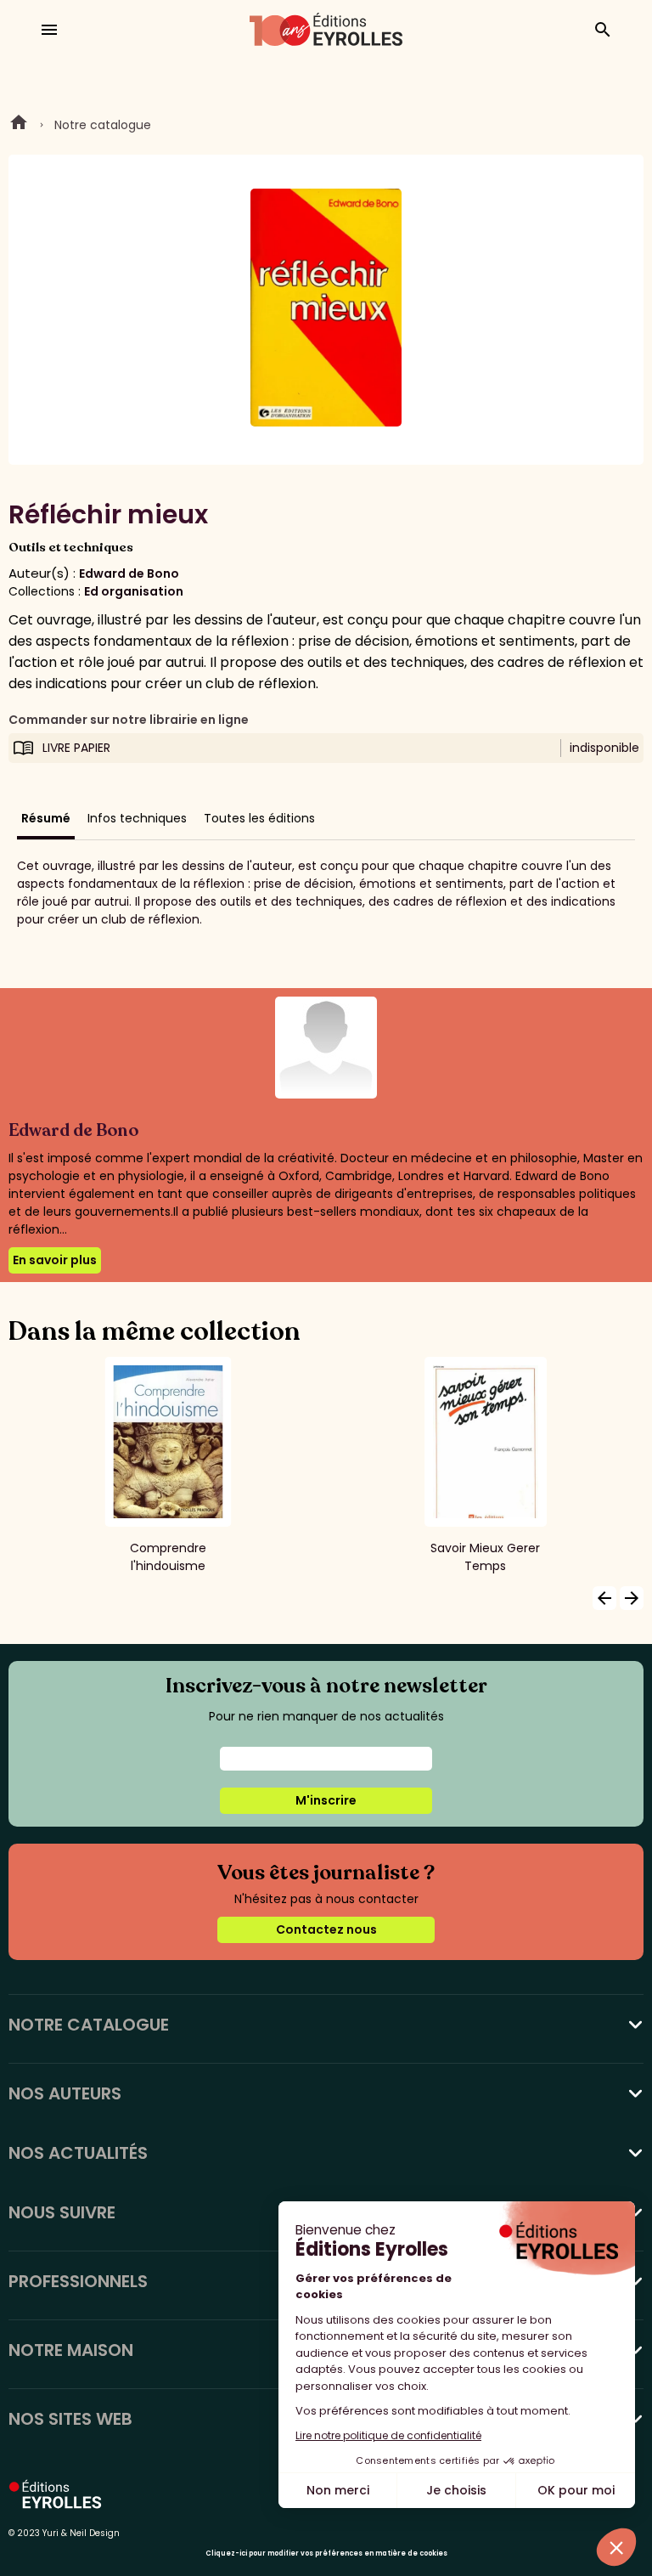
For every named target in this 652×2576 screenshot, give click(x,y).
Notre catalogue (103, 125)
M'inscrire (326, 1800)
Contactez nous (326, 1929)
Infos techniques (137, 818)
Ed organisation (134, 591)
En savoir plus (55, 1260)
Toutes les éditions (259, 818)
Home (19, 125)
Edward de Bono (129, 573)
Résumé (46, 818)
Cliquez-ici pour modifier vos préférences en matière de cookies (326, 2553)
